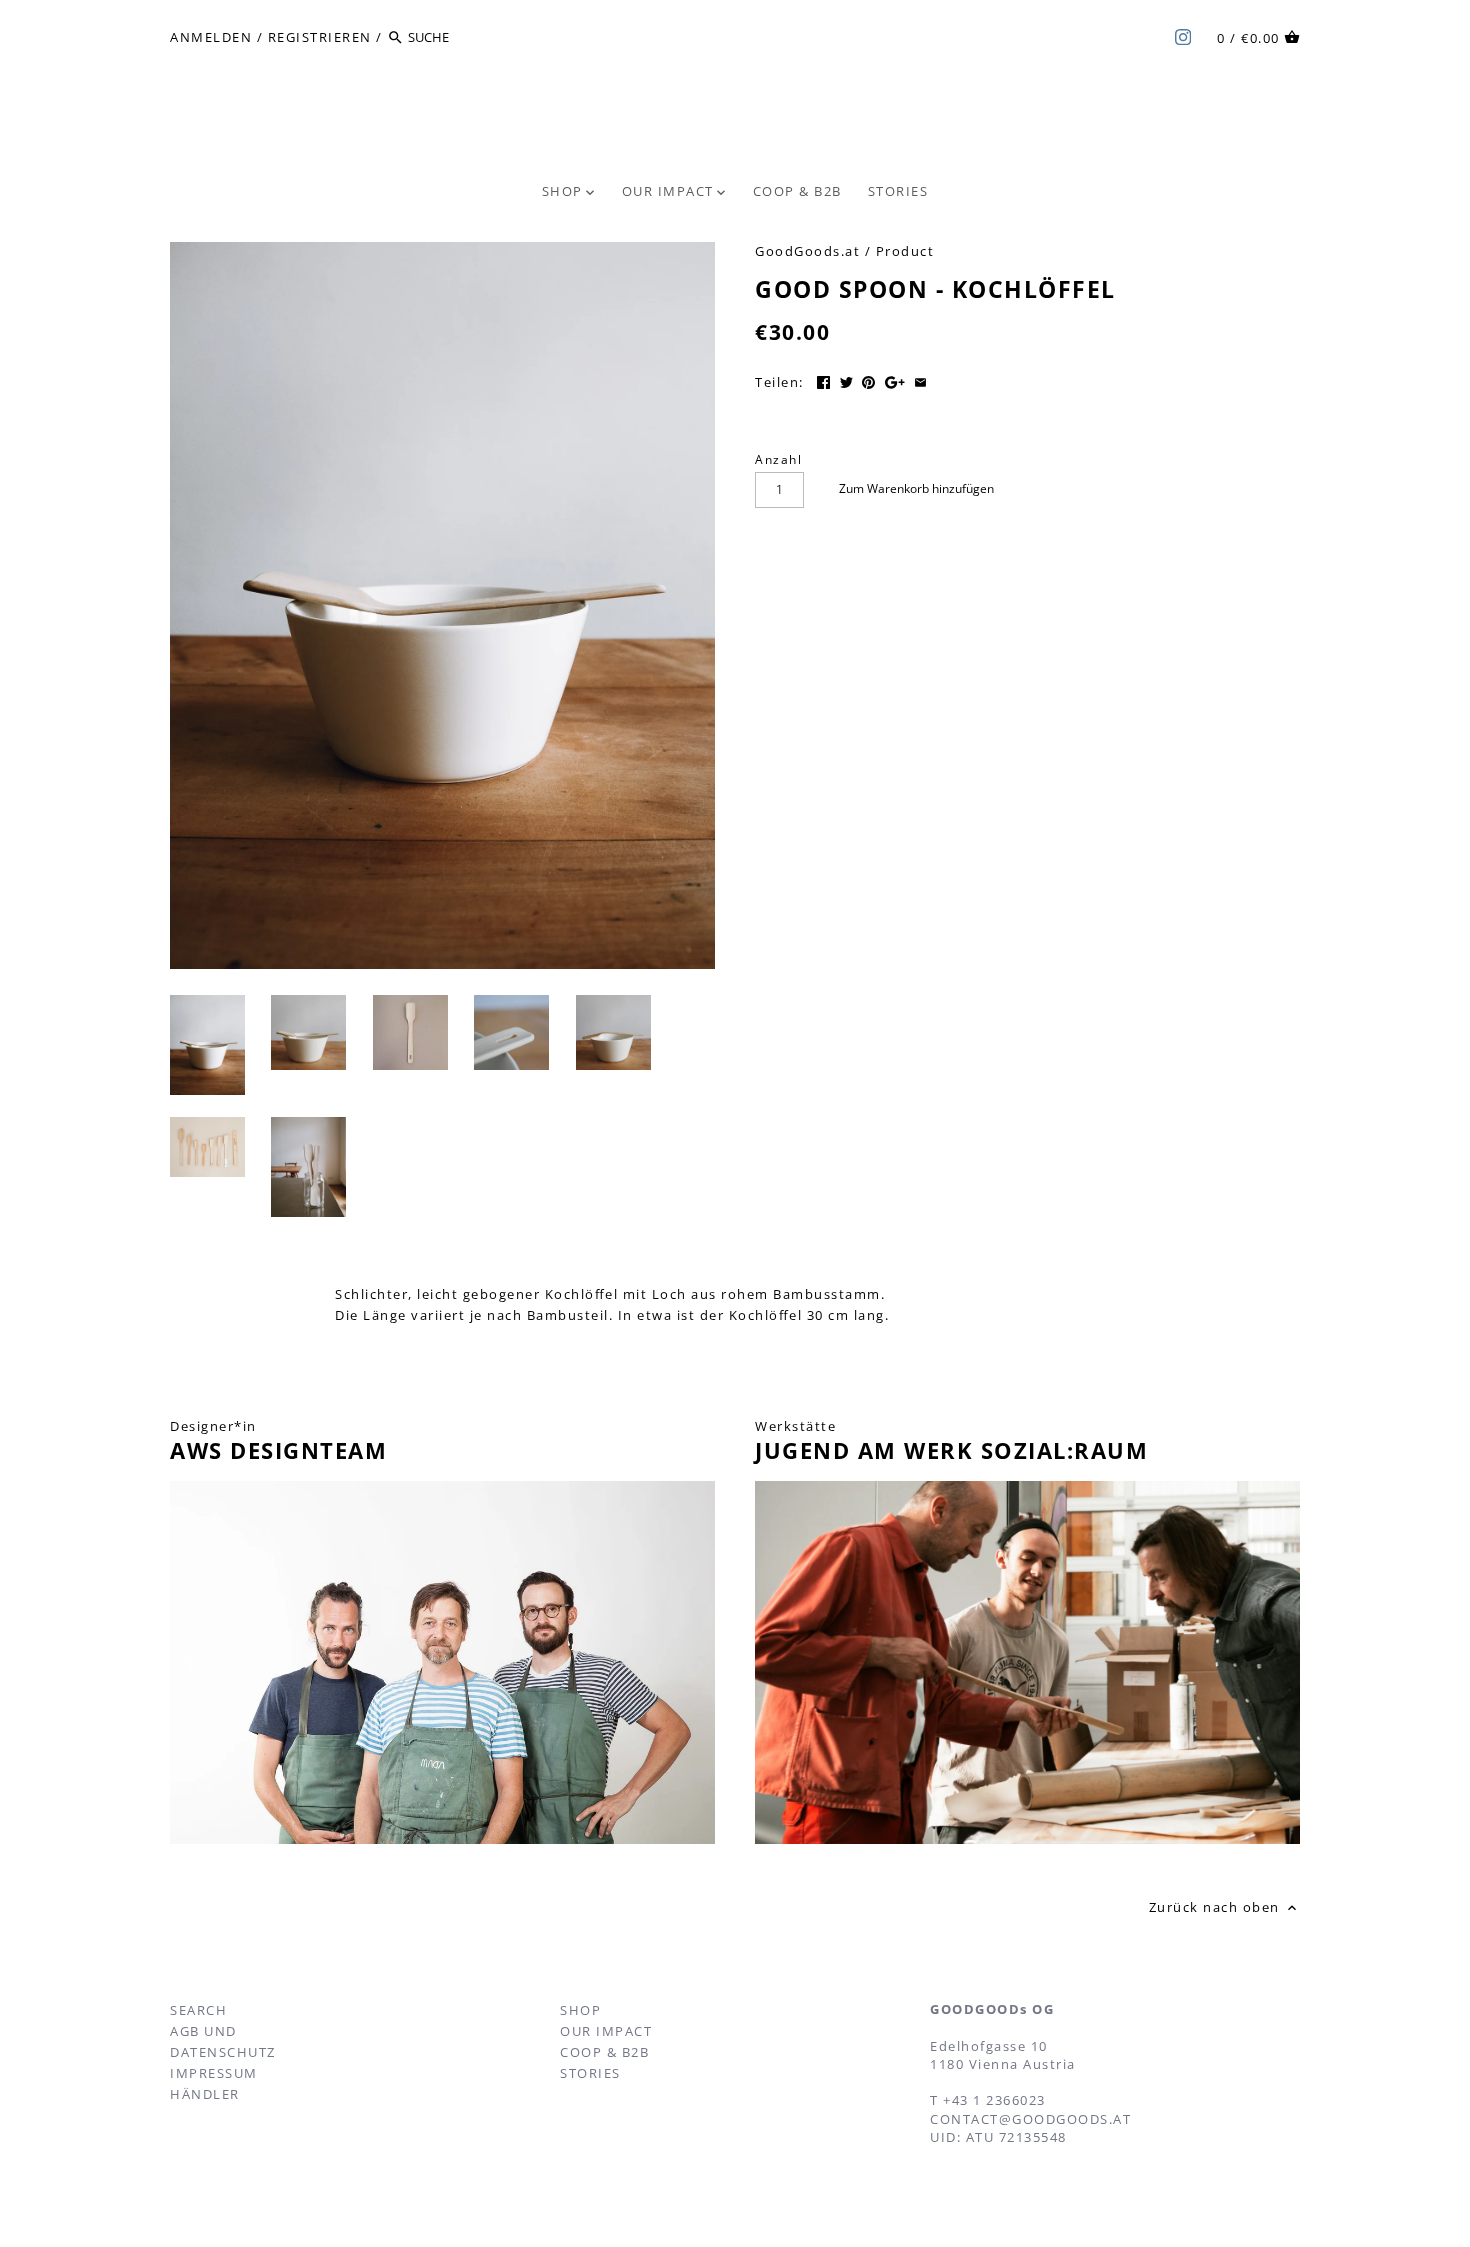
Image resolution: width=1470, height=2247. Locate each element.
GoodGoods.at (807, 251)
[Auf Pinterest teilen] (868, 380)
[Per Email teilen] (920, 380)
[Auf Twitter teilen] (846, 380)
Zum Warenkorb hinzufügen (916, 488)
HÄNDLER (205, 2094)
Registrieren (320, 37)
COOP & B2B (604, 2052)
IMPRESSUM (214, 2073)
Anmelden (211, 37)
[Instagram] (1183, 36)
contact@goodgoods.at (1030, 2119)
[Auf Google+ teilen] (895, 380)
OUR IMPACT (606, 2031)
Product (905, 251)
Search (198, 2010)
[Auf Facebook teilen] (823, 380)
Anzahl (778, 459)
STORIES (590, 2073)
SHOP (580, 2010)
